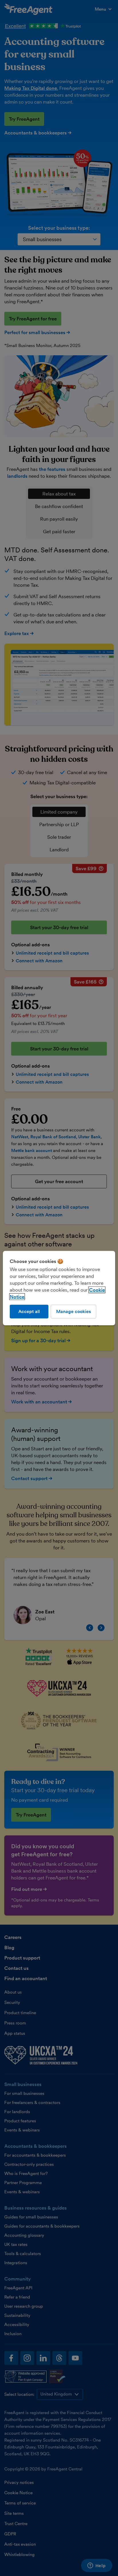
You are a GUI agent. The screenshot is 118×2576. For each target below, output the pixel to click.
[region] (59, 1288)
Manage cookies (73, 1311)
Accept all (29, 1311)
